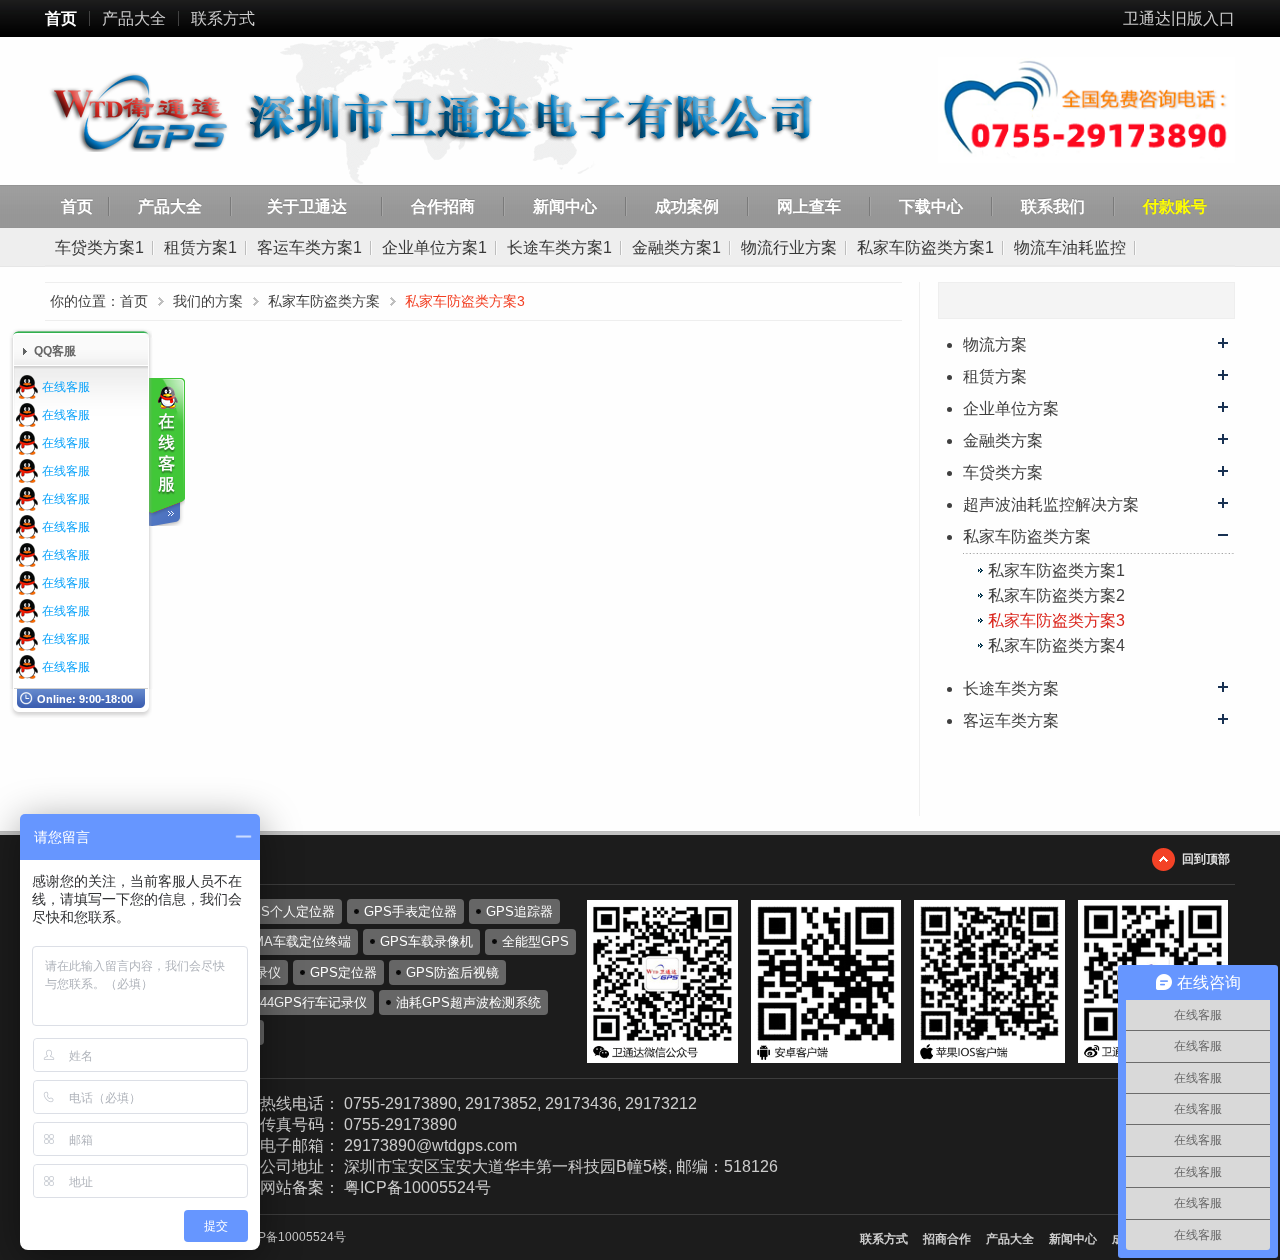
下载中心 (931, 206)
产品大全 (134, 18)
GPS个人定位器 (288, 911)
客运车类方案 (1011, 720)
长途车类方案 (1011, 688)
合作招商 (443, 206)
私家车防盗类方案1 (925, 247)
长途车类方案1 (559, 247)
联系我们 (1053, 206)
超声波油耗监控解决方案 (1051, 504)
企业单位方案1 (434, 247)
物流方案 (995, 344)
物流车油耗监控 (1070, 247)
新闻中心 (565, 206)
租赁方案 (995, 376)
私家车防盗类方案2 (1056, 595)
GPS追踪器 (519, 911)
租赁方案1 (200, 247)
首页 (61, 18)
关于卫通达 (307, 206)
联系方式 (223, 18)
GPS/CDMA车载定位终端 (277, 941)
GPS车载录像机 (426, 941)
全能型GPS (535, 941)
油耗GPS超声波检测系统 (468, 1002)
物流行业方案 (789, 247)
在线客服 (66, 387)
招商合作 (947, 1239)
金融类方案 (1003, 440)
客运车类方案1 (309, 247)
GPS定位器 (343, 972)
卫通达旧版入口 (1179, 18)
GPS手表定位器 (410, 911)
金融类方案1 (676, 247)
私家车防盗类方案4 (1056, 645)
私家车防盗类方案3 (1056, 620)
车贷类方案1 (99, 247)
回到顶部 (1206, 859)
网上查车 (809, 206)
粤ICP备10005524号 (417, 1187)
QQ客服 (55, 351)
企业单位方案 (1011, 408)
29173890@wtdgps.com (430, 1145)
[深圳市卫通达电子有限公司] (461, 114)
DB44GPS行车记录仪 (304, 1002)
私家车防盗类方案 (1027, 536)
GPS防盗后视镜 (452, 972)
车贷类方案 (1003, 472)
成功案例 (687, 206)
